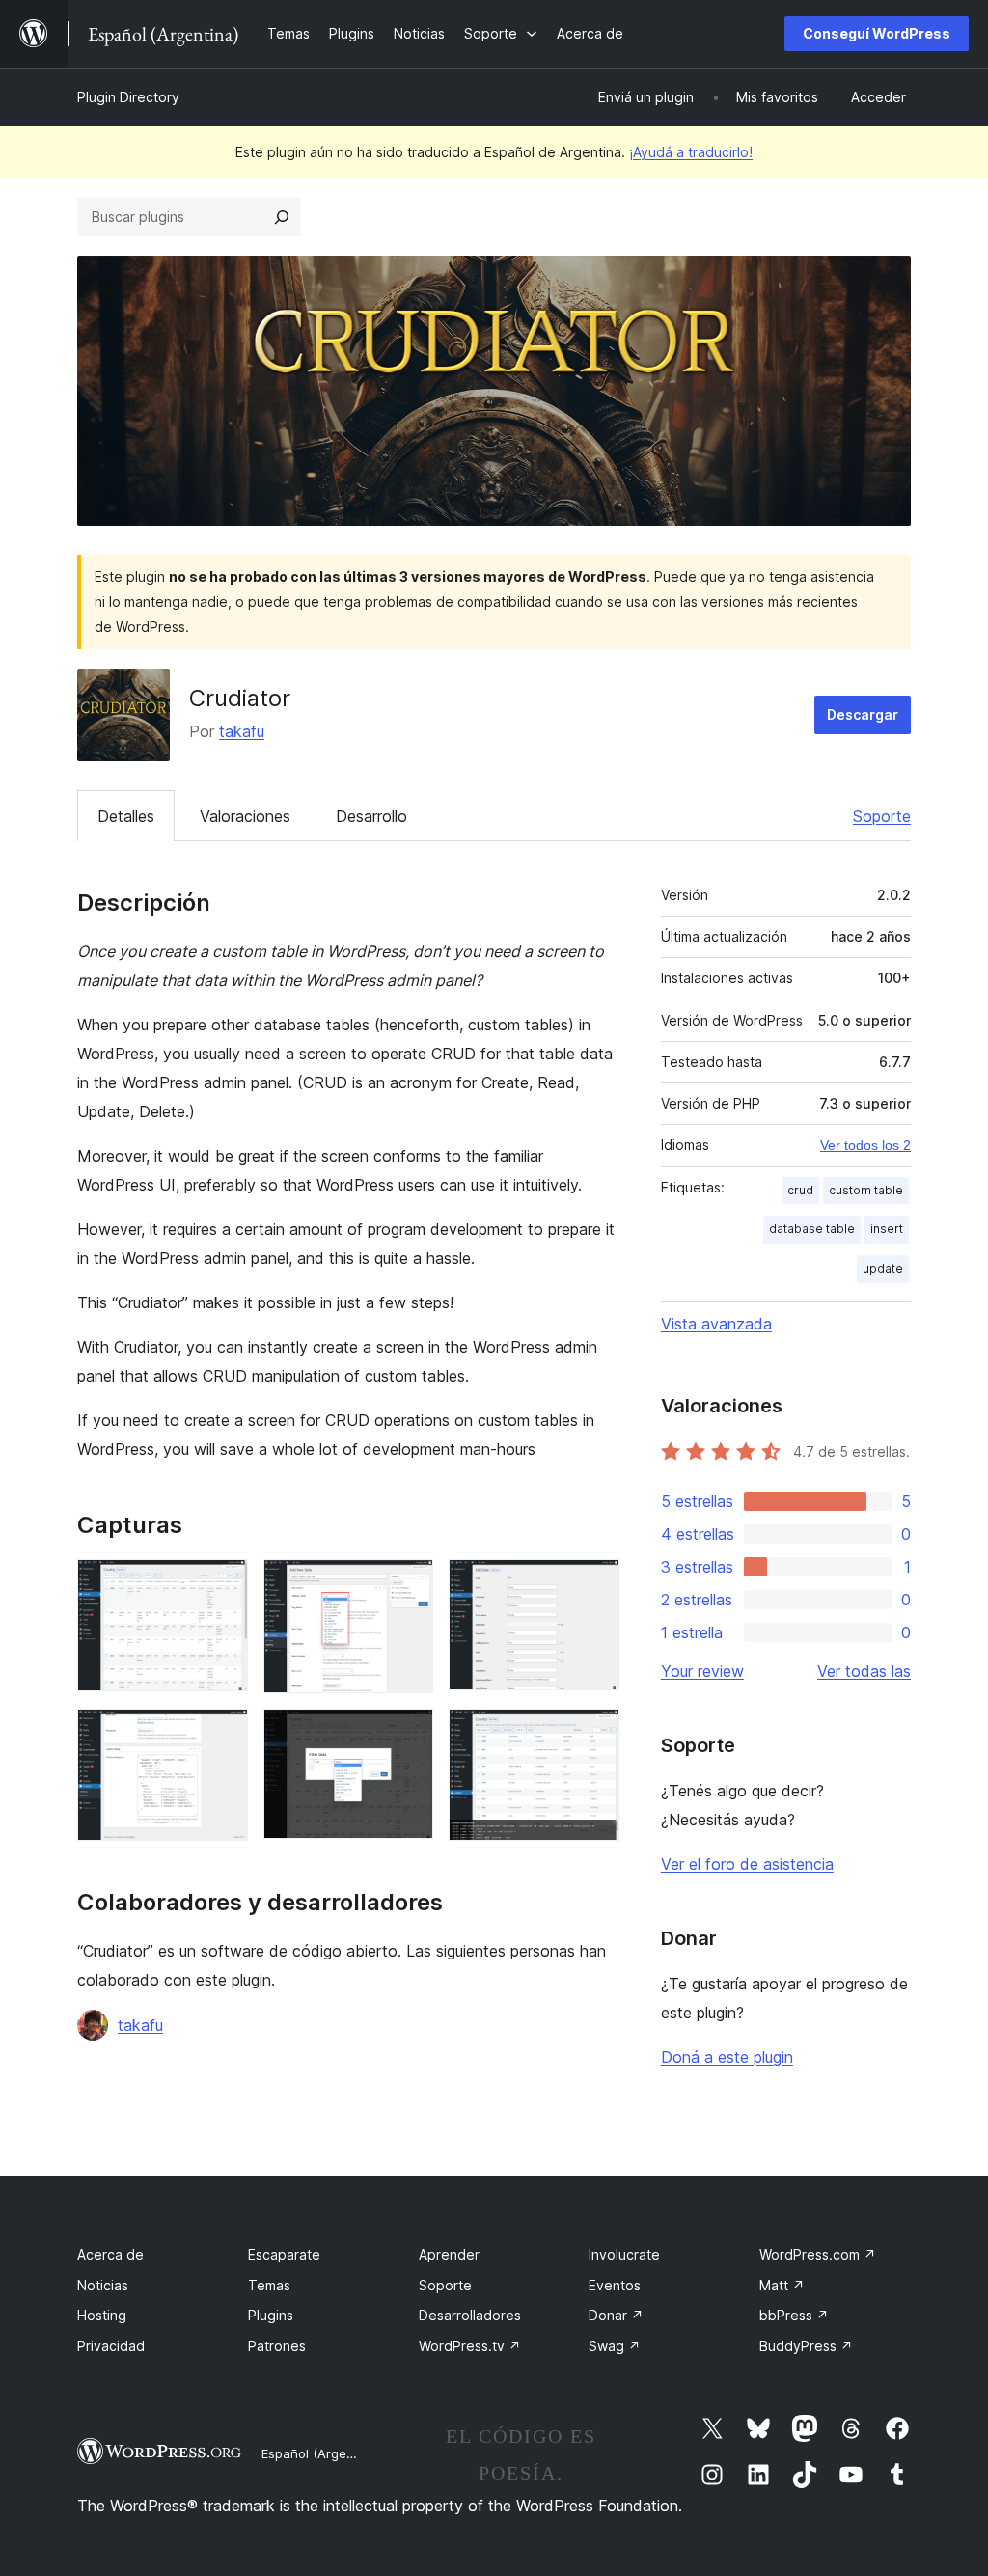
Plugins (271, 2315)
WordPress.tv (470, 2346)
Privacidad (111, 2346)
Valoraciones (245, 816)
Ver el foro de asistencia (747, 1864)
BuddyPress (806, 2346)
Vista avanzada (716, 1324)
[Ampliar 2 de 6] (407, 1585)
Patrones (277, 2346)
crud (800, 1190)
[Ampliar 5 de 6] (407, 1735)
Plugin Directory (128, 97)
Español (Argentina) (321, 2453)
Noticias (103, 2285)
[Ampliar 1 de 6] (222, 1585)
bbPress (794, 2315)
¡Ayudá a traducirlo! (691, 152)
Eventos (615, 2285)
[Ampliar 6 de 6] (593, 1735)
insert (887, 1229)
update (883, 1268)
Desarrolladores (470, 2315)
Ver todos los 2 (865, 1145)
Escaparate (284, 2254)
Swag (615, 2346)
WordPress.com (818, 2254)
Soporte (882, 816)
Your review (702, 1671)
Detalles (126, 816)
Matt (782, 2285)
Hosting (102, 2315)
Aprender (449, 2254)
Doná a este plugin (727, 2057)
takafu (242, 731)
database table (812, 1229)
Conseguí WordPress (877, 33)
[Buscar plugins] (282, 217)
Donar (616, 2315)
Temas (269, 2285)
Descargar (863, 714)
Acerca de (110, 2254)
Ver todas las (864, 1671)
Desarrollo (371, 816)
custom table (866, 1190)
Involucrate (624, 2254)
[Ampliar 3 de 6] (593, 1585)
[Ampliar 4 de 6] (222, 1735)
